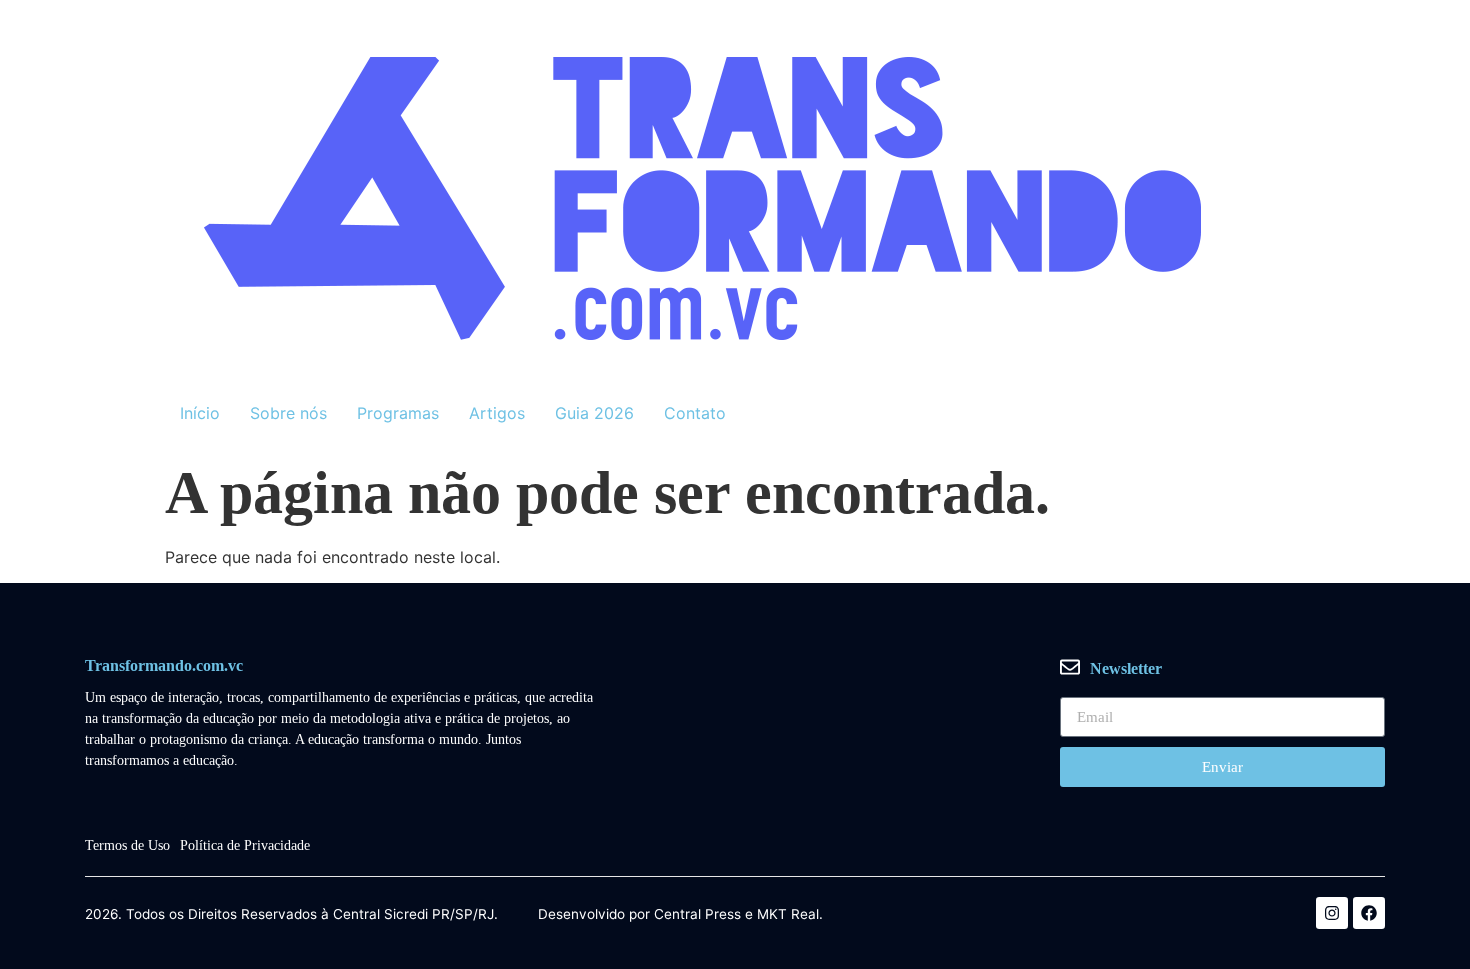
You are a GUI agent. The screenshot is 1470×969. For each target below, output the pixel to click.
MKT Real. (790, 915)
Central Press (697, 915)
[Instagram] (1332, 913)
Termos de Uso (127, 845)
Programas (398, 413)
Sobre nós (288, 413)
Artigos (497, 413)
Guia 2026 (594, 413)
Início (200, 413)
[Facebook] (1369, 913)
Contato (695, 413)
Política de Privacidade (245, 845)
